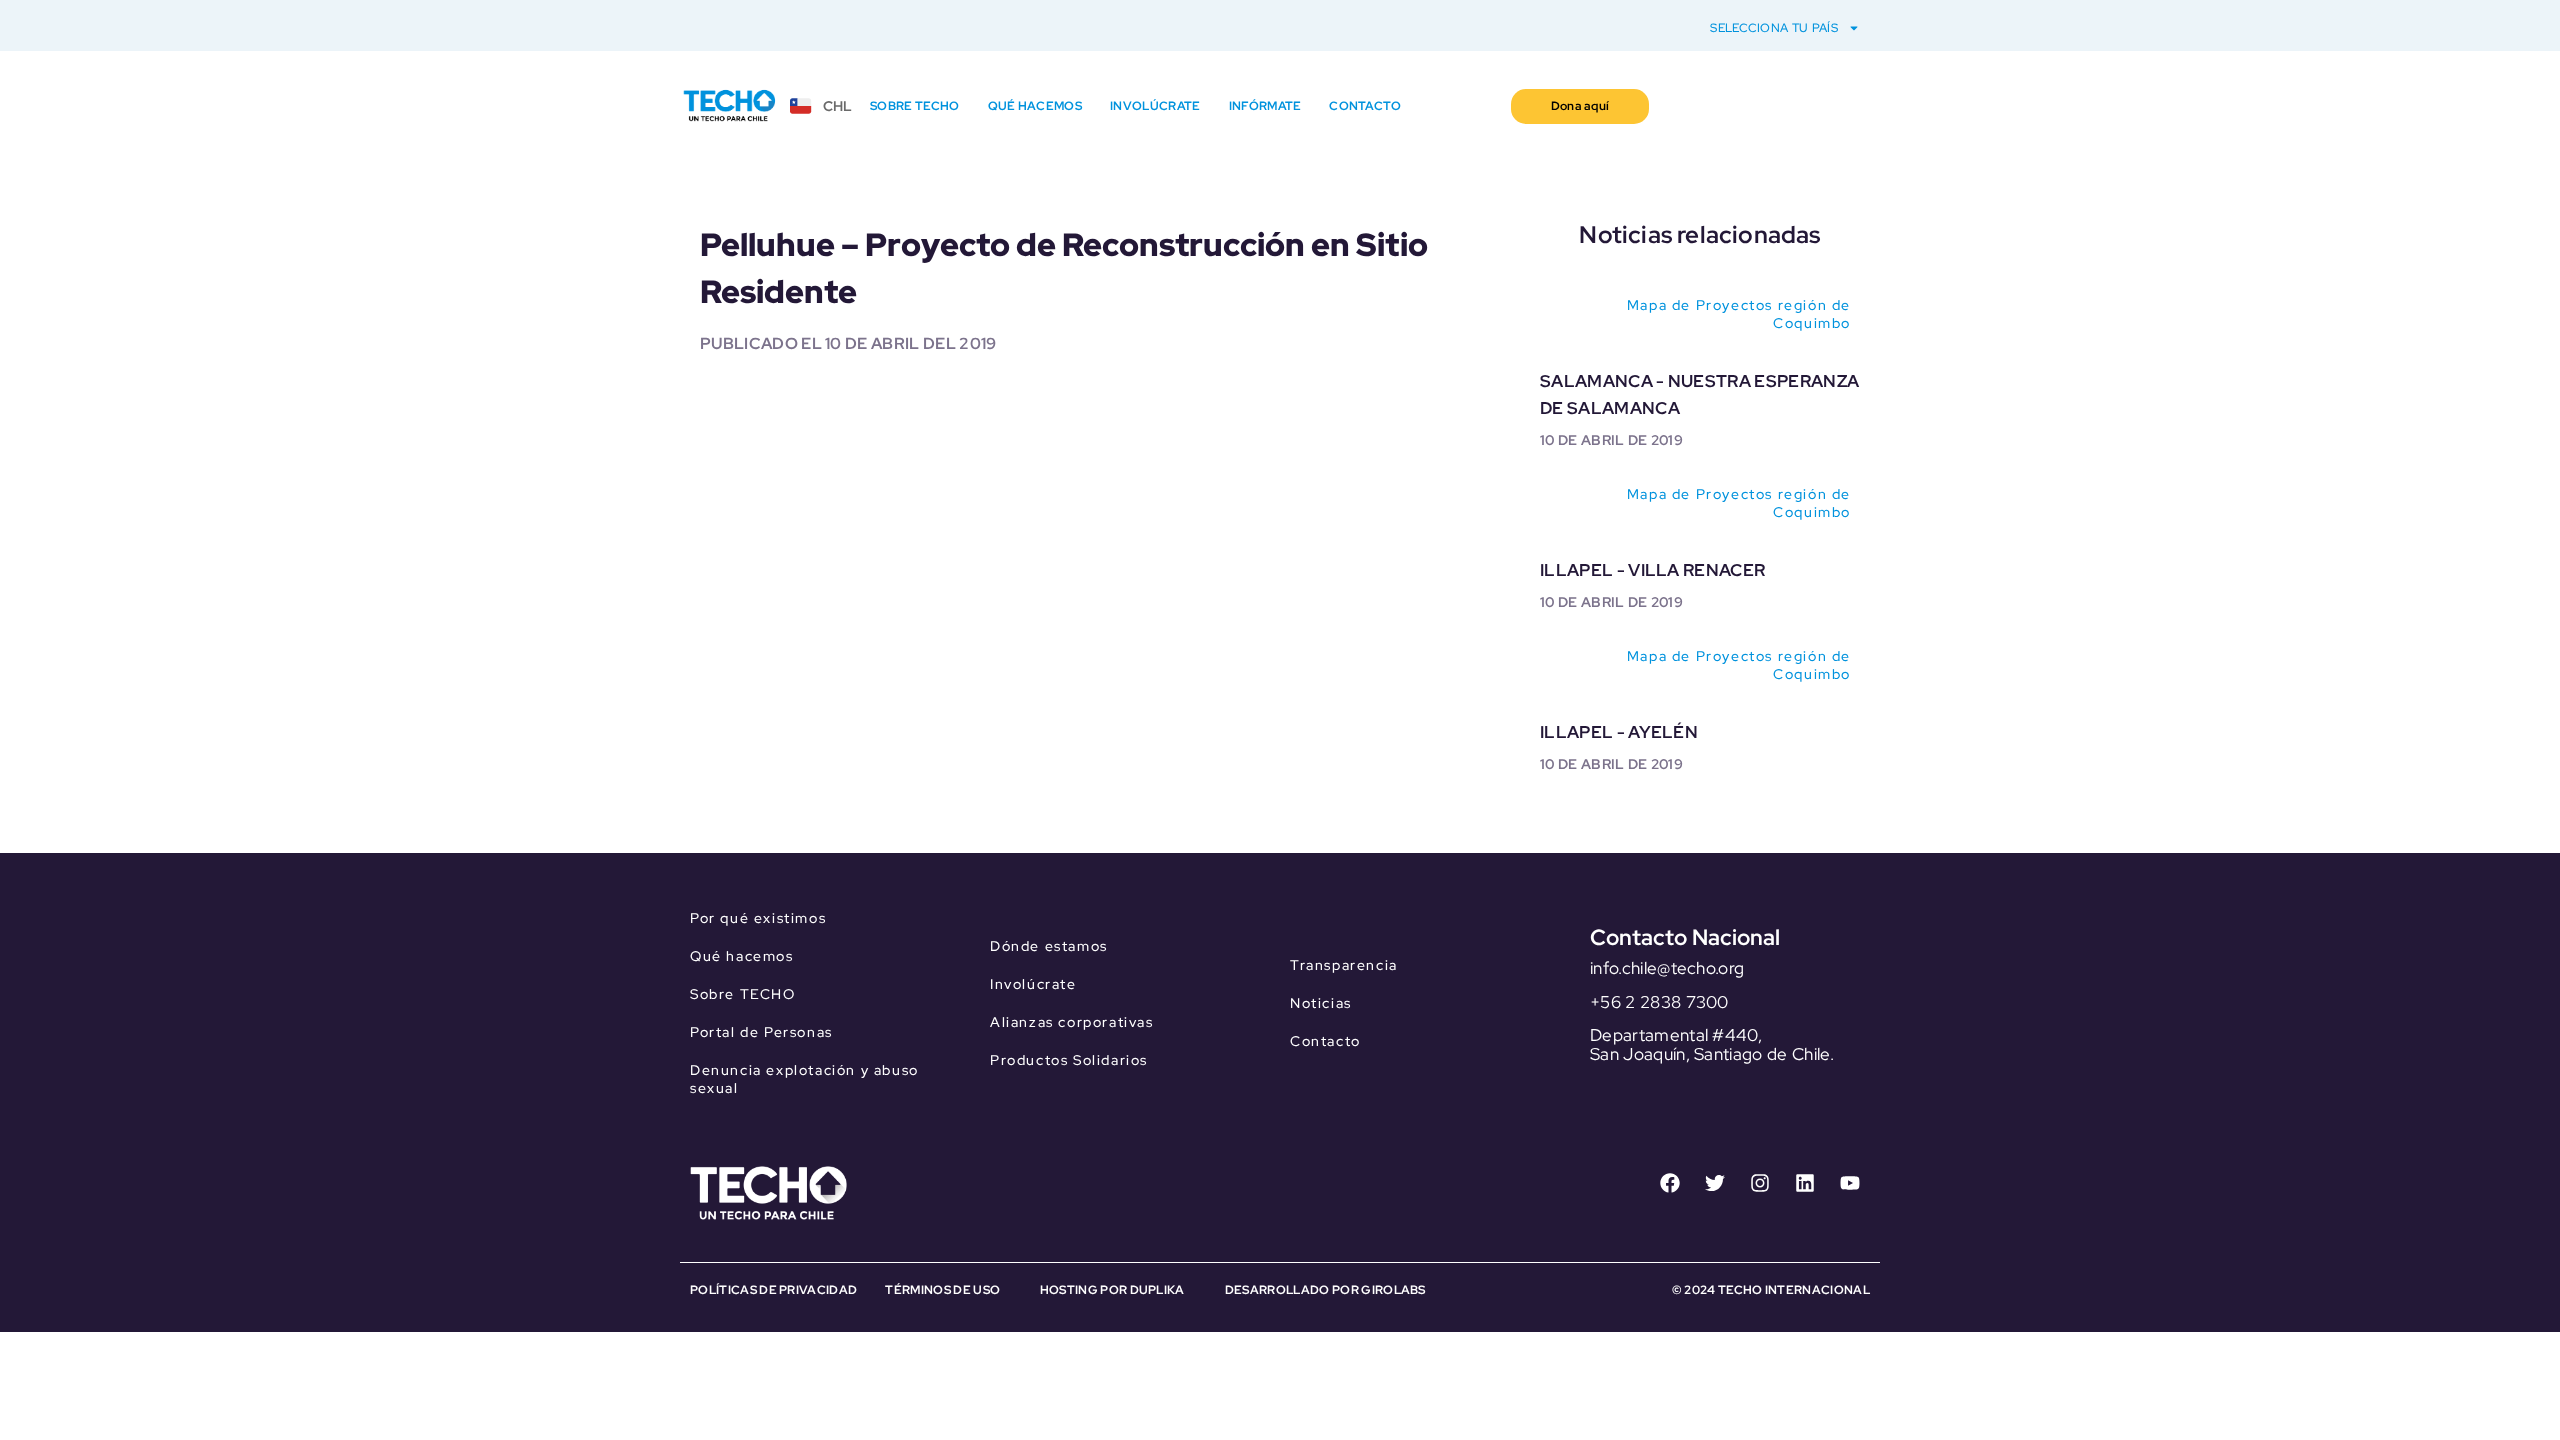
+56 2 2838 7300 (1659, 1002)
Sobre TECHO (915, 106)
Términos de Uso (942, 1290)
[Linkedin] (1805, 1183)
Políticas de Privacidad (773, 1290)
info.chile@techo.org (1667, 968)
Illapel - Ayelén (1619, 732)
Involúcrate (1155, 106)
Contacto (1365, 106)
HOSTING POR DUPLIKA (1112, 1290)
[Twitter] (1715, 1183)
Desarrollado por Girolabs (1325, 1290)
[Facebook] (1670, 1183)
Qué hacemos (1035, 106)
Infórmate (1265, 106)
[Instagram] (1760, 1183)
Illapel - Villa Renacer (1652, 570)
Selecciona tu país (1774, 28)
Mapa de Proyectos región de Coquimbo (1739, 314)
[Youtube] (1850, 1183)
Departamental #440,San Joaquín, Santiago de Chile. (1712, 1044)
